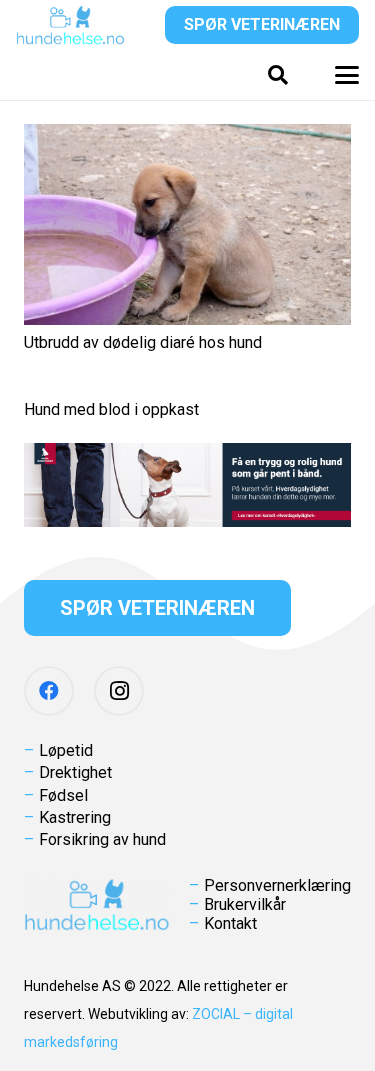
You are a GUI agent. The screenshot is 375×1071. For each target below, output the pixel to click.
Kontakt (230, 923)
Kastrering (75, 817)
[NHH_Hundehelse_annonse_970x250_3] (187, 485)
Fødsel (63, 795)
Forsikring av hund (102, 839)
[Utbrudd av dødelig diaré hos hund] (187, 224)
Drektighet (75, 772)
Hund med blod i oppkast (111, 409)
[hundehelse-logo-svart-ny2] (70, 25)
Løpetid (66, 750)
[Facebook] (49, 691)
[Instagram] (119, 691)
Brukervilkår (245, 904)
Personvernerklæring (277, 885)
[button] (278, 75)
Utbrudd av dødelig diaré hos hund (143, 342)
